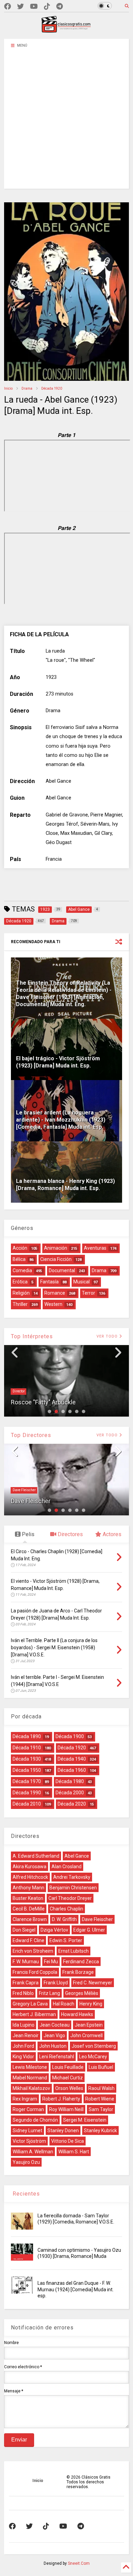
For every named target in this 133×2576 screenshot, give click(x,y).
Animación (56, 1248)
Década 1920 (52, 388)
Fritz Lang (49, 1993)
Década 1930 (27, 1759)
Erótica (20, 1282)
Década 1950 (27, 1770)
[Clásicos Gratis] (66, 30)
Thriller (20, 1304)
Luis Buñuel (101, 2067)
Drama (27, 388)
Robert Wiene (100, 2099)
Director (19, 1391)
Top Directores (31, 1435)
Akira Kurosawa (29, 1867)
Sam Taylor (101, 2109)
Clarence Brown (30, 1919)
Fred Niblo (23, 1993)
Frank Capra (26, 1983)
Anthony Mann (28, 1888)
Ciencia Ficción (56, 1259)
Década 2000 (70, 1793)
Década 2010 (27, 1804)
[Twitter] (20, 7)
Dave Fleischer (24, 1490)
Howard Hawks (77, 2014)
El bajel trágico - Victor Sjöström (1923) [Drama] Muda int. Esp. (58, 1062)
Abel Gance (77, 1856)
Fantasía (49, 1282)
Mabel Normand (30, 2078)
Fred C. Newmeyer (93, 1983)
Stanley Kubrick (100, 2130)
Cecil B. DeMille (29, 1909)
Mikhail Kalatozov (31, 2088)
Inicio (8, 388)
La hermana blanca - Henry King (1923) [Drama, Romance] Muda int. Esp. (65, 1185)
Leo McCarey (93, 2057)
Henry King (91, 2004)
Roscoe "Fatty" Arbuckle (43, 1402)
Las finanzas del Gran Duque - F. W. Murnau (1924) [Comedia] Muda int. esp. (76, 2289)
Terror (88, 1293)
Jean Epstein (89, 2025)
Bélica (19, 1259)
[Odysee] (34, 7)
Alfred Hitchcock (30, 1877)
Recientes (25, 2194)
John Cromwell (86, 2035)
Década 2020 (72, 1804)
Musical (82, 1282)
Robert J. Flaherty (61, 2099)
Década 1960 (72, 1770)
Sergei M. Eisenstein (85, 2120)
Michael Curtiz (68, 2078)
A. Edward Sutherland (36, 1856)
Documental (62, 1270)
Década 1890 (27, 1736)
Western (53, 1304)
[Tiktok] (47, 7)
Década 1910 (27, 1748)
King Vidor (23, 2057)
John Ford (23, 2046)
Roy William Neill (66, 2109)
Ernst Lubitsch (73, 1951)
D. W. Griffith (64, 1919)
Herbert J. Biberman (34, 2014)
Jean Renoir (26, 2035)
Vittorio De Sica (68, 2141)
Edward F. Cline (28, 1940)
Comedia (22, 1270)
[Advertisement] (66, 122)
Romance (55, 1293)
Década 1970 (27, 1781)
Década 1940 (72, 1759)
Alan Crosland (66, 1867)
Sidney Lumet (27, 2130)
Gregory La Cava (30, 2004)
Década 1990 (27, 1793)
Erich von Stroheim (33, 1951)
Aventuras (95, 1248)
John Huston (53, 2046)
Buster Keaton (28, 1898)
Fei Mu (51, 1962)
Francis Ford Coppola (35, 1972)
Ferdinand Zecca (81, 1962)
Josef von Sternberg (94, 2046)
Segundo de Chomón (35, 2120)
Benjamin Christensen (73, 1888)
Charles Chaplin (66, 1909)
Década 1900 (70, 1736)
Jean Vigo (54, 2035)
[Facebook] (8, 7)
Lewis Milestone (30, 2067)
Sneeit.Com (79, 2563)
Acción (20, 1248)
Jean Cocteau (55, 2025)
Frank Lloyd (56, 1983)
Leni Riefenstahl (57, 2057)
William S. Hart (74, 2152)
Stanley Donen (63, 2130)
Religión (21, 1293)
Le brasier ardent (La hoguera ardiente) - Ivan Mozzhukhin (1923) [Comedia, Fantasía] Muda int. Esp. (61, 1120)
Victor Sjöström (29, 2141)
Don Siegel (24, 1930)
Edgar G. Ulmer (89, 1930)
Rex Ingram (25, 2099)
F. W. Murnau (26, 1962)
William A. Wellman (33, 2152)
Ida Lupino (24, 2025)
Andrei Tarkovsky (72, 1877)
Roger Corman (28, 2109)
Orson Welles (69, 2088)
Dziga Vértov (54, 1930)
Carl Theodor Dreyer (70, 1898)
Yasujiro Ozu (26, 2162)
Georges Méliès (82, 1993)
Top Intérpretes (32, 1336)
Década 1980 (70, 1781)
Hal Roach (64, 2004)
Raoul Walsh (101, 2088)
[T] (60, 7)
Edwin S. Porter (66, 1940)
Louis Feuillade (68, 2067)
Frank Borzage (78, 1972)
